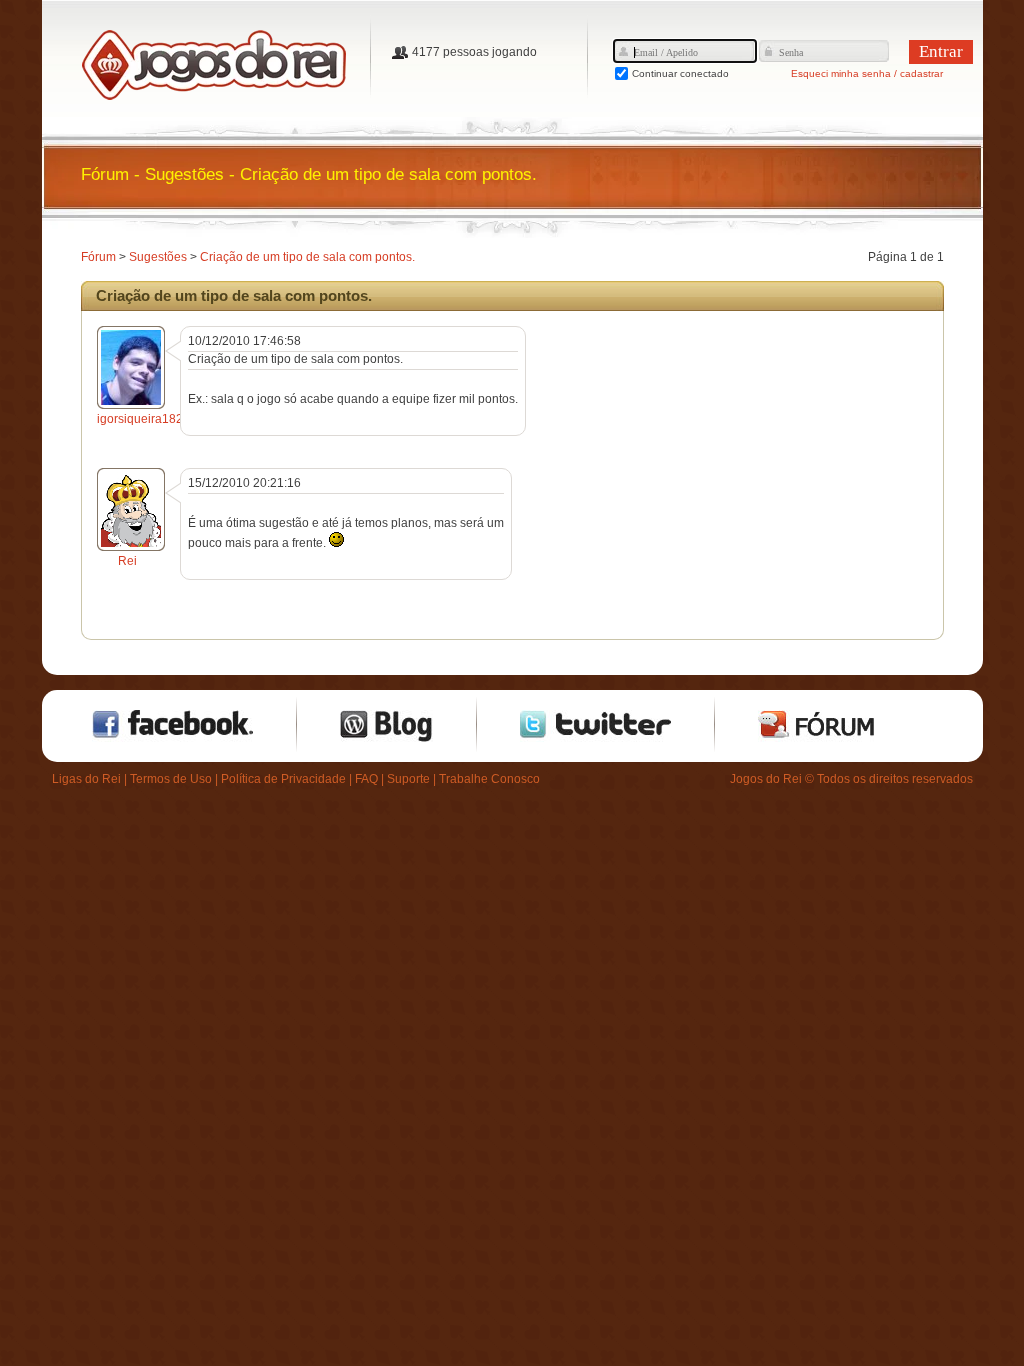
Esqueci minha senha (841, 73)
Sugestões (158, 257)
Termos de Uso (171, 779)
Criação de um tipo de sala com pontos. (307, 257)
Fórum (98, 257)
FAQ (366, 779)
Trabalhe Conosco (489, 779)
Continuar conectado (680, 73)
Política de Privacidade (283, 779)
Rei (127, 561)
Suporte (408, 779)
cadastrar (921, 73)
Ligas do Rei (86, 779)
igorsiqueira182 (140, 419)
